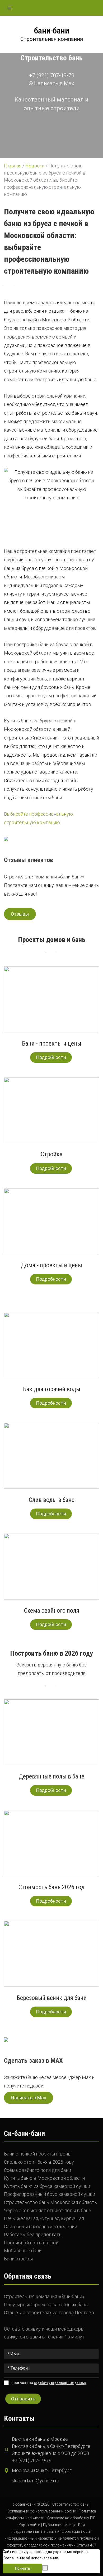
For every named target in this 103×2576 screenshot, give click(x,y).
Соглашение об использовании (31, 2558)
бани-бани (52, 31)
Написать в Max (53, 83)
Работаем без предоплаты (33, 2234)
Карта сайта (29, 2525)
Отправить (23, 2399)
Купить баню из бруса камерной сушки (47, 2186)
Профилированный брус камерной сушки (50, 2194)
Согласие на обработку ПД (71, 2518)
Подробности (51, 1057)
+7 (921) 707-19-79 (52, 75)
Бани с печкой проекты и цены (38, 2154)
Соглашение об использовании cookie (42, 2511)
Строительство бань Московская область (50, 2202)
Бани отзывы (18, 2259)
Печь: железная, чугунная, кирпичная (44, 2218)
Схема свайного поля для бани (38, 2170)
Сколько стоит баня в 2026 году (39, 2162)
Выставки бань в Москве (40, 2439)
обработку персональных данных (60, 2383)
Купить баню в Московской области (44, 2178)
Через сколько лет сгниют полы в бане (48, 2210)
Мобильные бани (23, 2251)
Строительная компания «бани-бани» (44, 2296)
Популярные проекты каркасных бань (46, 2305)
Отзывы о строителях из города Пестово (49, 2312)
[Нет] (45, 2568)
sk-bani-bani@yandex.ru (36, 2481)
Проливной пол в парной (31, 2243)
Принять (23, 2568)
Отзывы (20, 914)
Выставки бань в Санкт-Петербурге (51, 2446)
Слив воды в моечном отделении (41, 2227)
